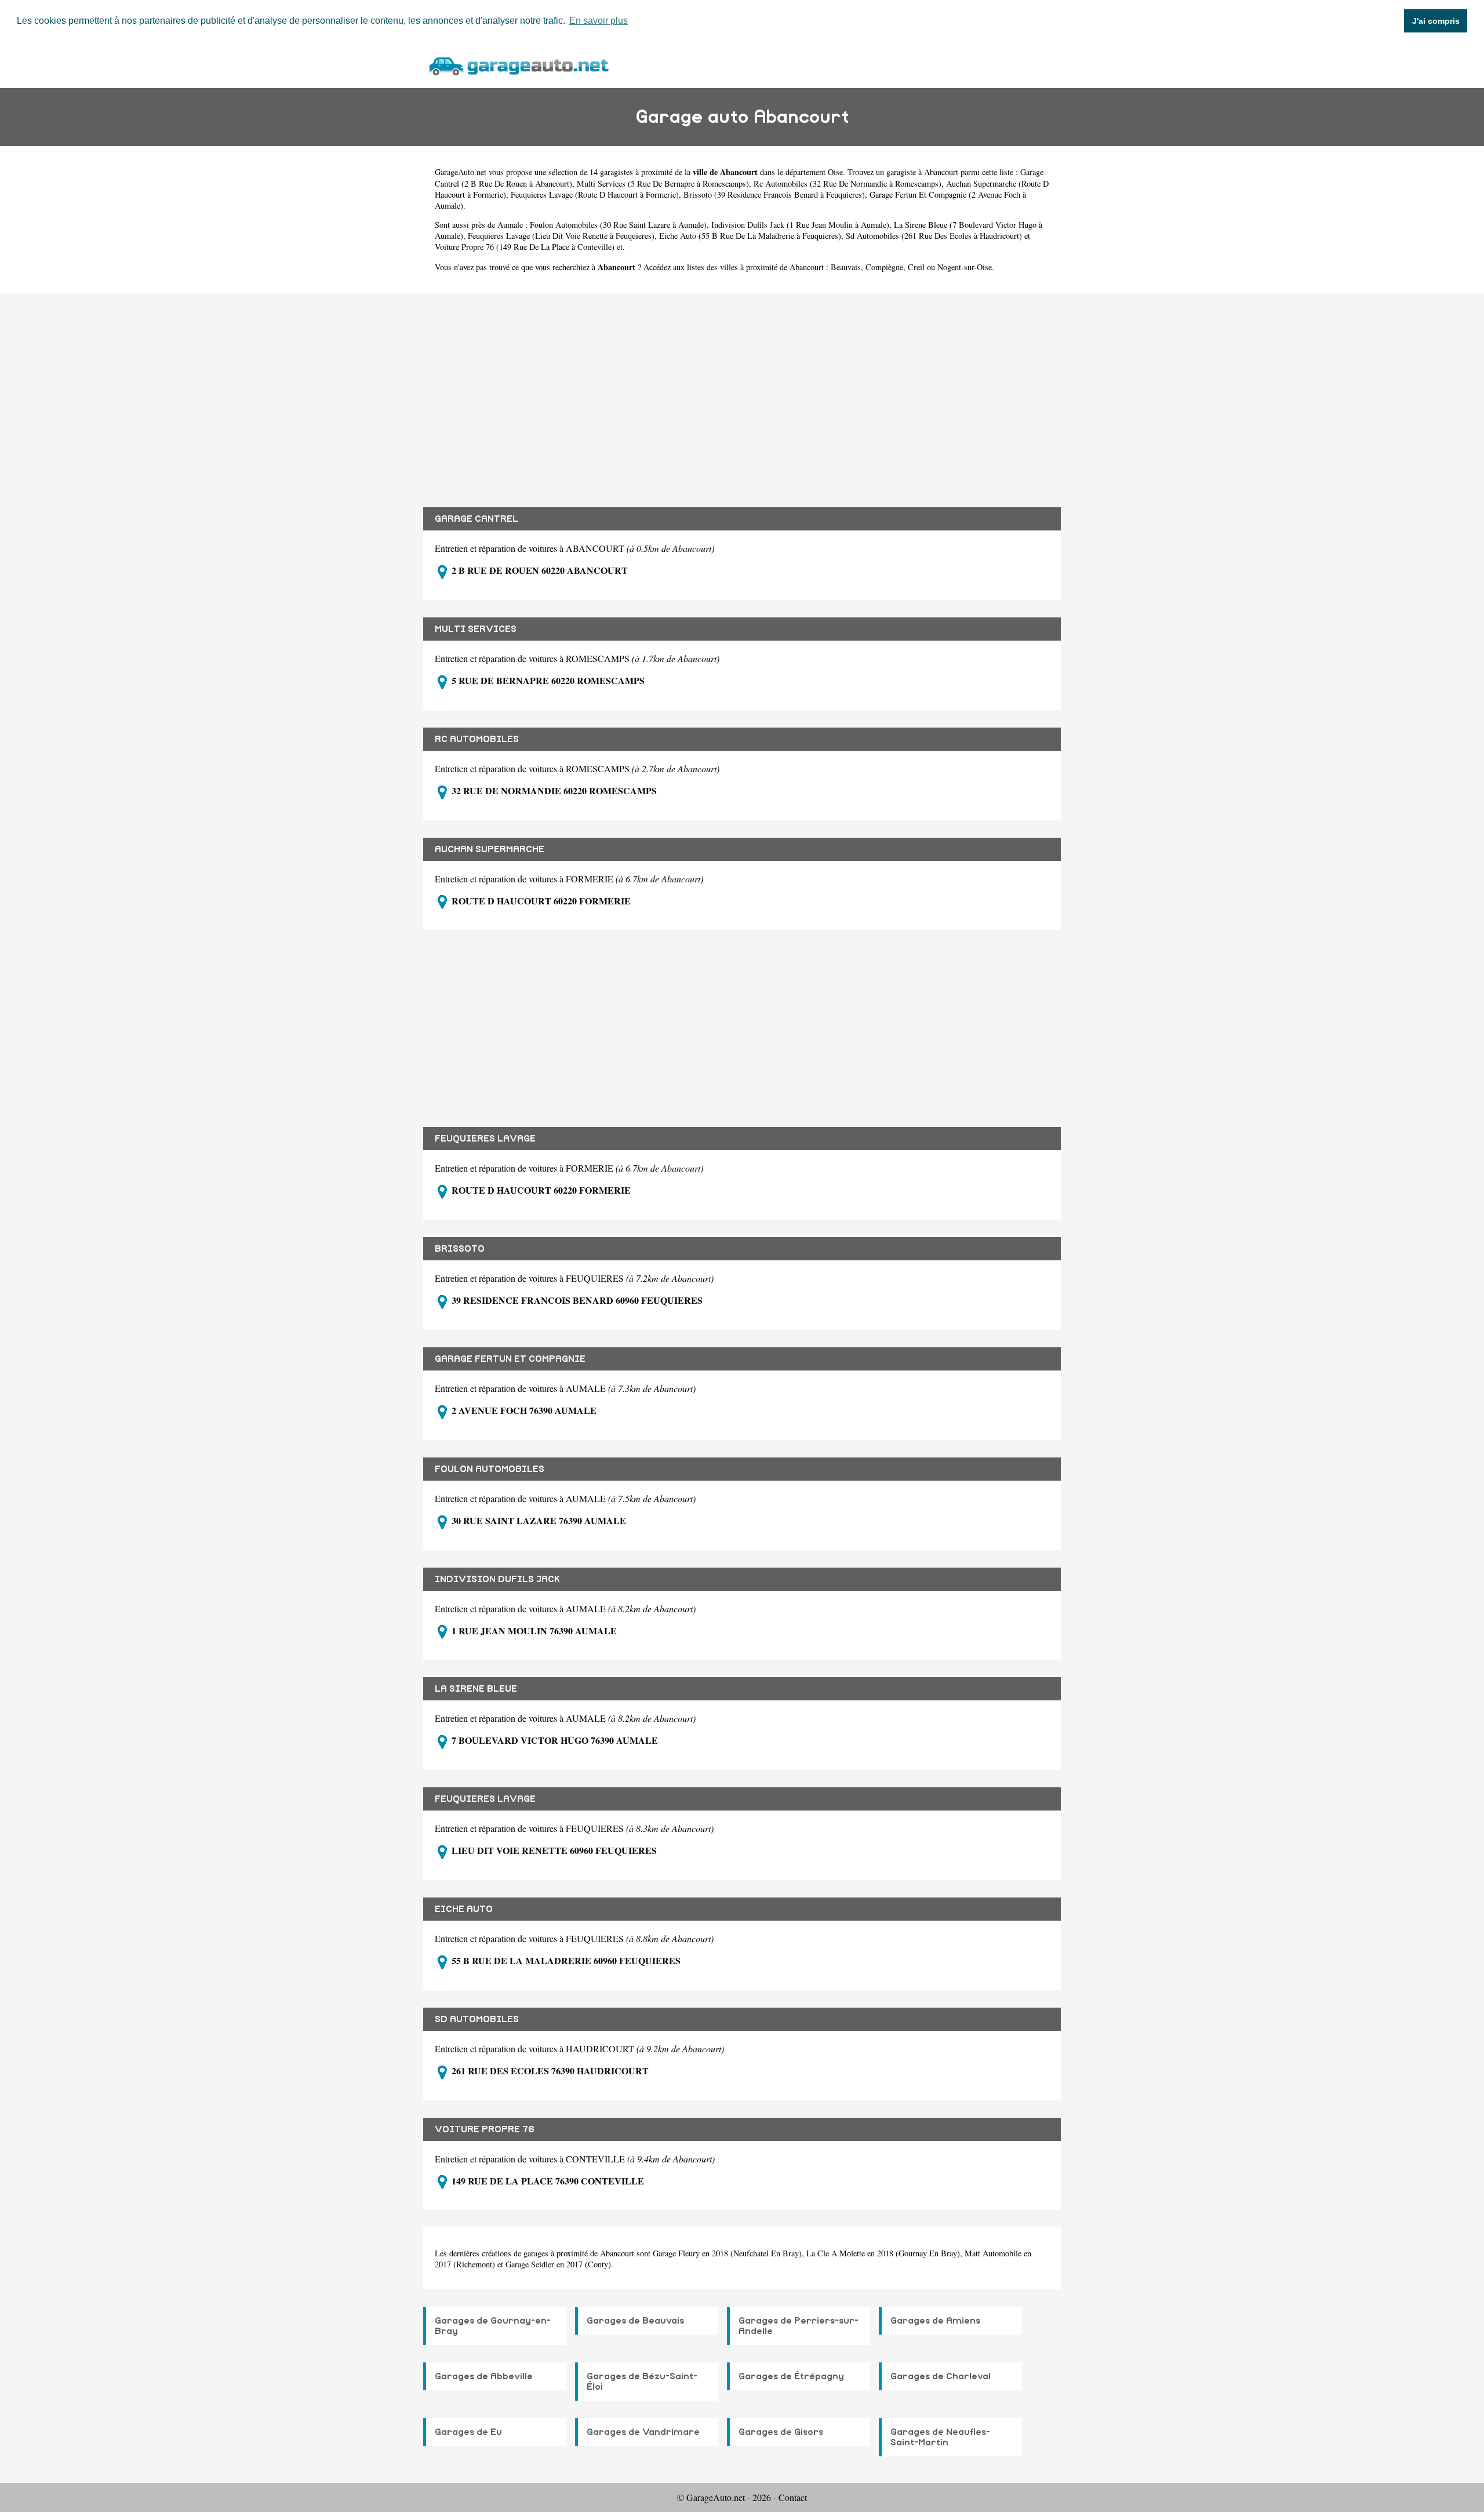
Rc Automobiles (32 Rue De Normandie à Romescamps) (848, 183)
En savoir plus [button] (599, 21)
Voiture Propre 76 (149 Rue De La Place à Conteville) (525, 247)
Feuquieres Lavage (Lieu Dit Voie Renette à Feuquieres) (561, 236)
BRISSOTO (460, 1249)
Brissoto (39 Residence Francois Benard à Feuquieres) (774, 195)
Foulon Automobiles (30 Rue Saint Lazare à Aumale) (618, 225)
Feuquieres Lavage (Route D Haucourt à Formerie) (595, 195)
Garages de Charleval (941, 2376)
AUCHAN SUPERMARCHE (490, 849)
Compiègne (884, 267)
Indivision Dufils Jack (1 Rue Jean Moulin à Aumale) (800, 225)
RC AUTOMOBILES (477, 739)
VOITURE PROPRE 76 (485, 2129)
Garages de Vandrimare (643, 2432)
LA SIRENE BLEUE (476, 1689)
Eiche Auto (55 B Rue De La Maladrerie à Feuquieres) (750, 236)
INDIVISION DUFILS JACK (497, 1579)
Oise (835, 172)
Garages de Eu (468, 2432)
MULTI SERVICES (476, 629)
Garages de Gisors (781, 2432)
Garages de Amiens (935, 2321)
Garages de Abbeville (484, 2376)
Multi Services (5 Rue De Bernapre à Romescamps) (663, 183)
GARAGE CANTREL (477, 519)
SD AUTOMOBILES (477, 2019)
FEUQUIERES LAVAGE (485, 1139)
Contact (793, 2497)
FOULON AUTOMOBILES (490, 1469)
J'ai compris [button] (1436, 21)
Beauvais (846, 267)
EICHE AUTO (464, 1909)
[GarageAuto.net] (518, 65)
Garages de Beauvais (635, 2321)
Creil (916, 267)
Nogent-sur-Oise (965, 267)
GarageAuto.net (461, 172)
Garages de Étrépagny (791, 2376)
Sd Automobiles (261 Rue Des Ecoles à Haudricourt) (934, 236)
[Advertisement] (742, 391)
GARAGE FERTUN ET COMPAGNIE (510, 1359)
